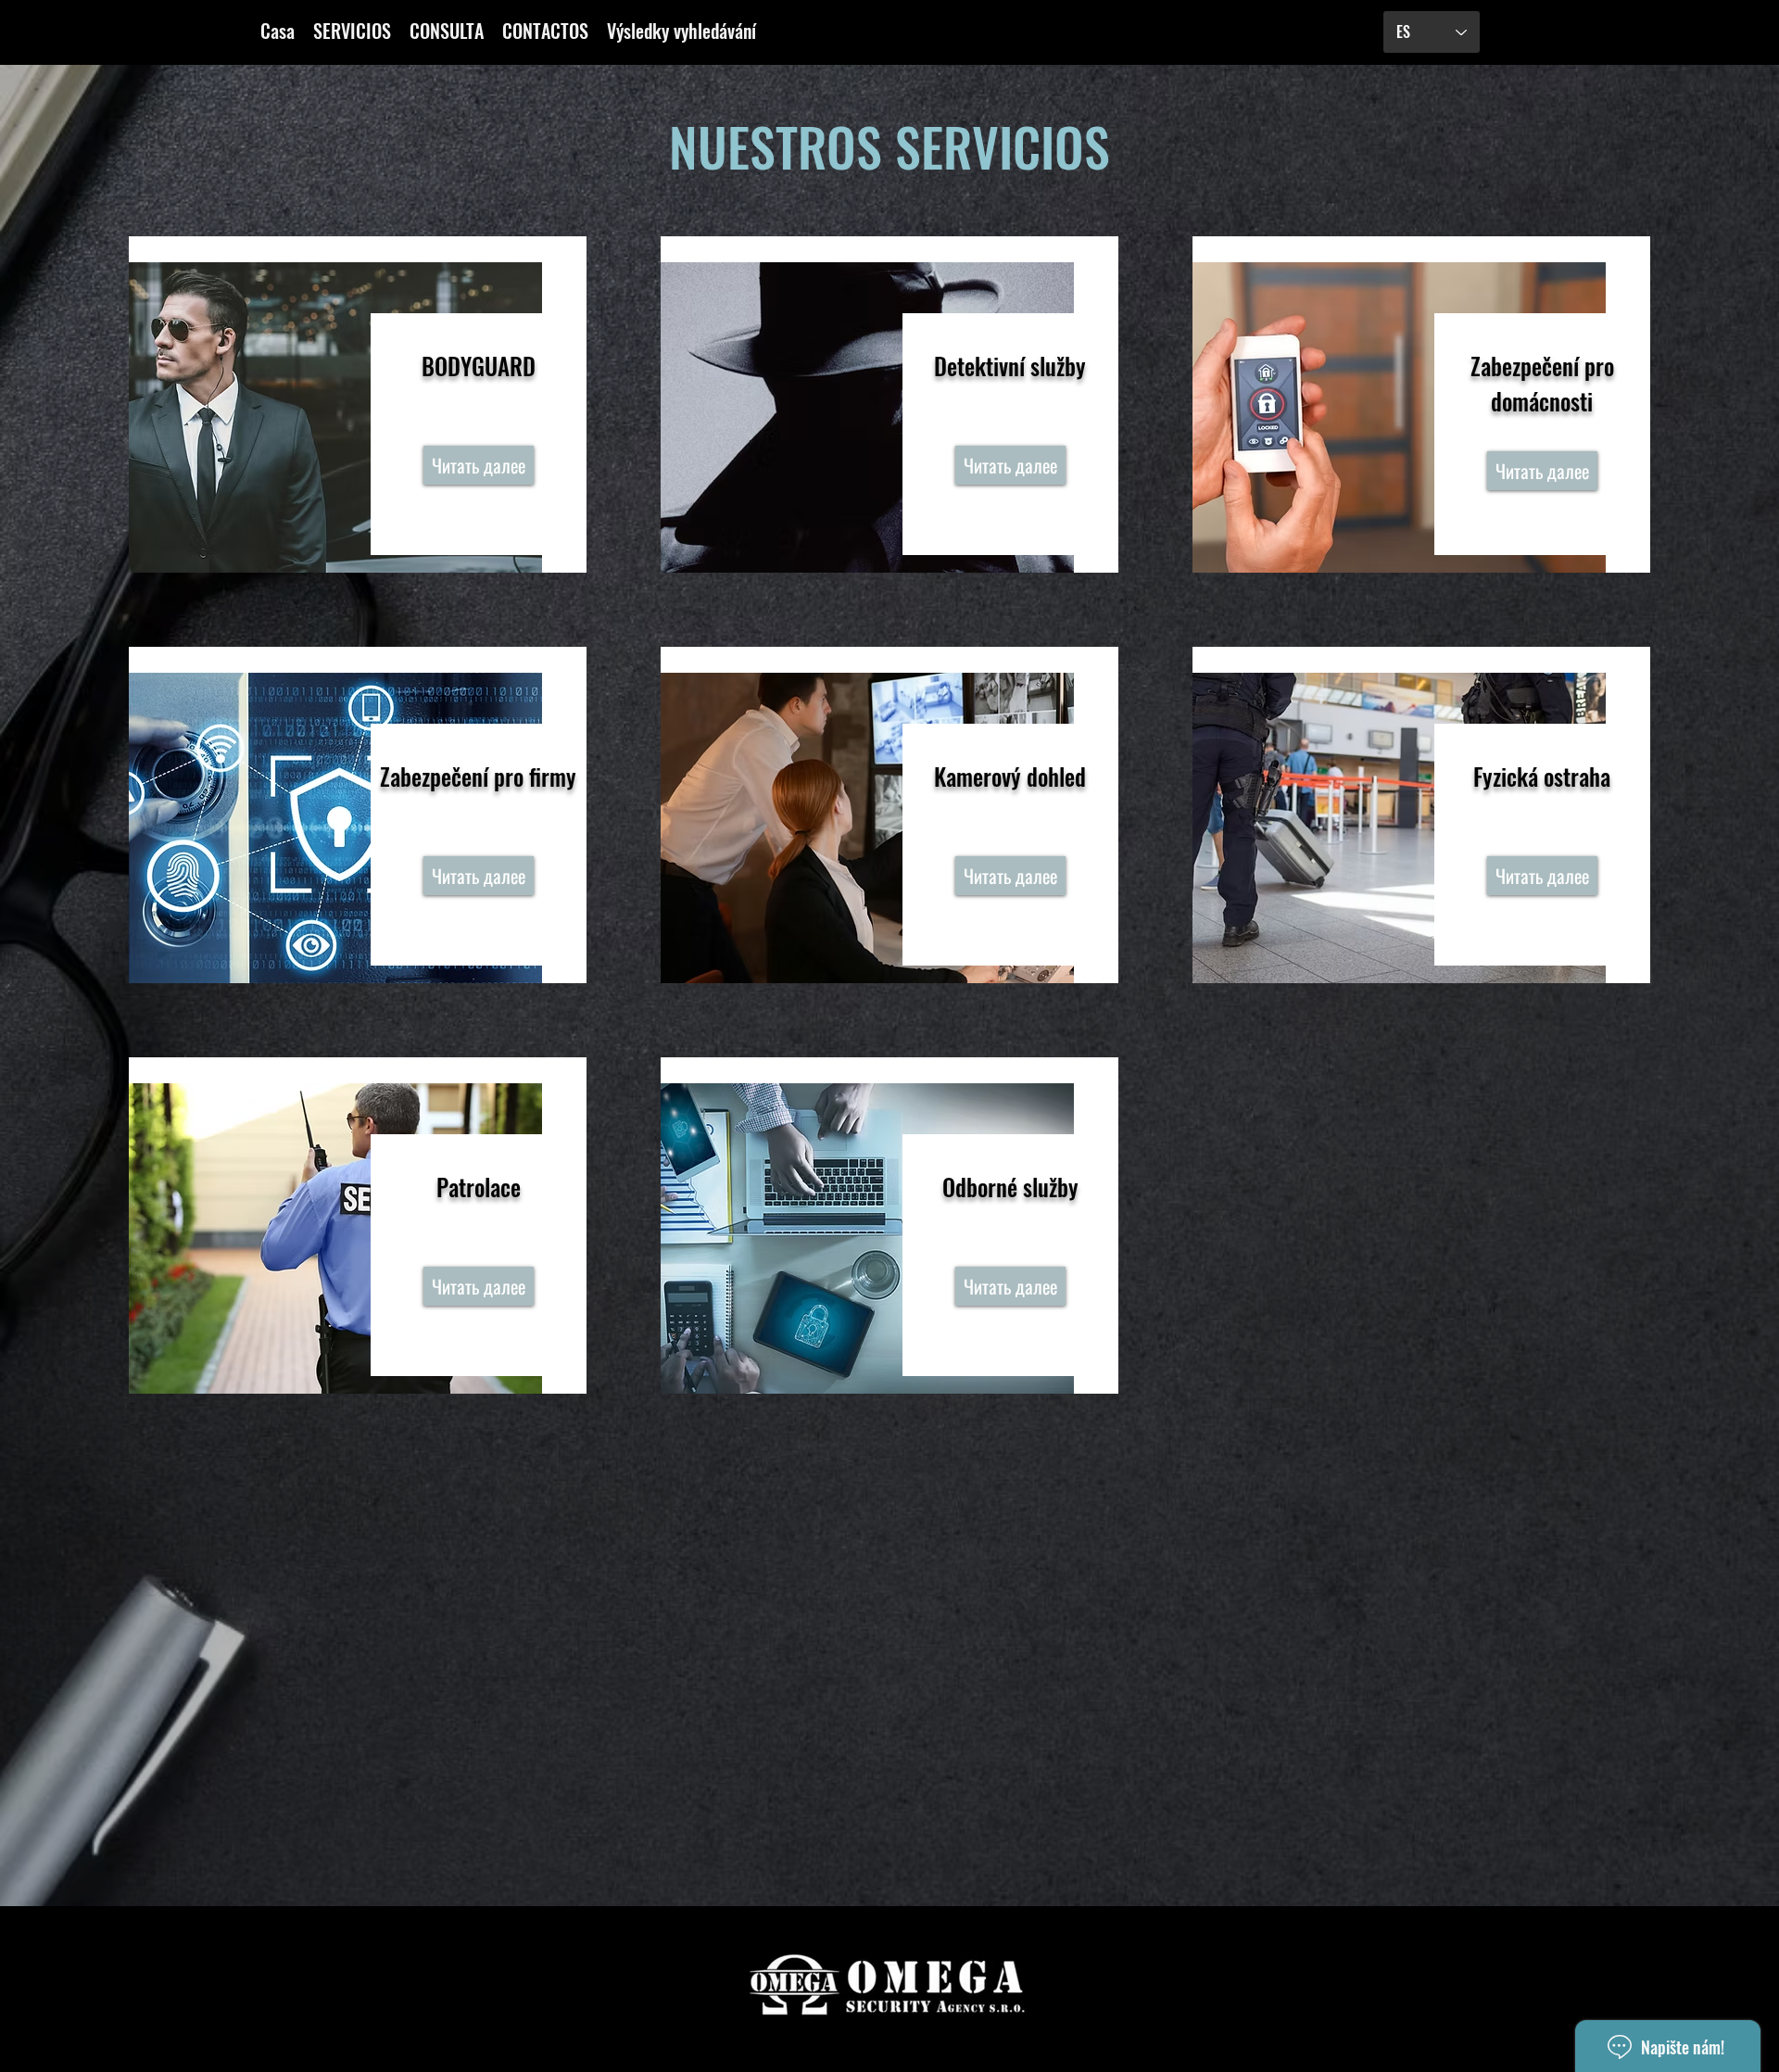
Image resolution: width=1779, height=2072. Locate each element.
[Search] (1324, 32)
